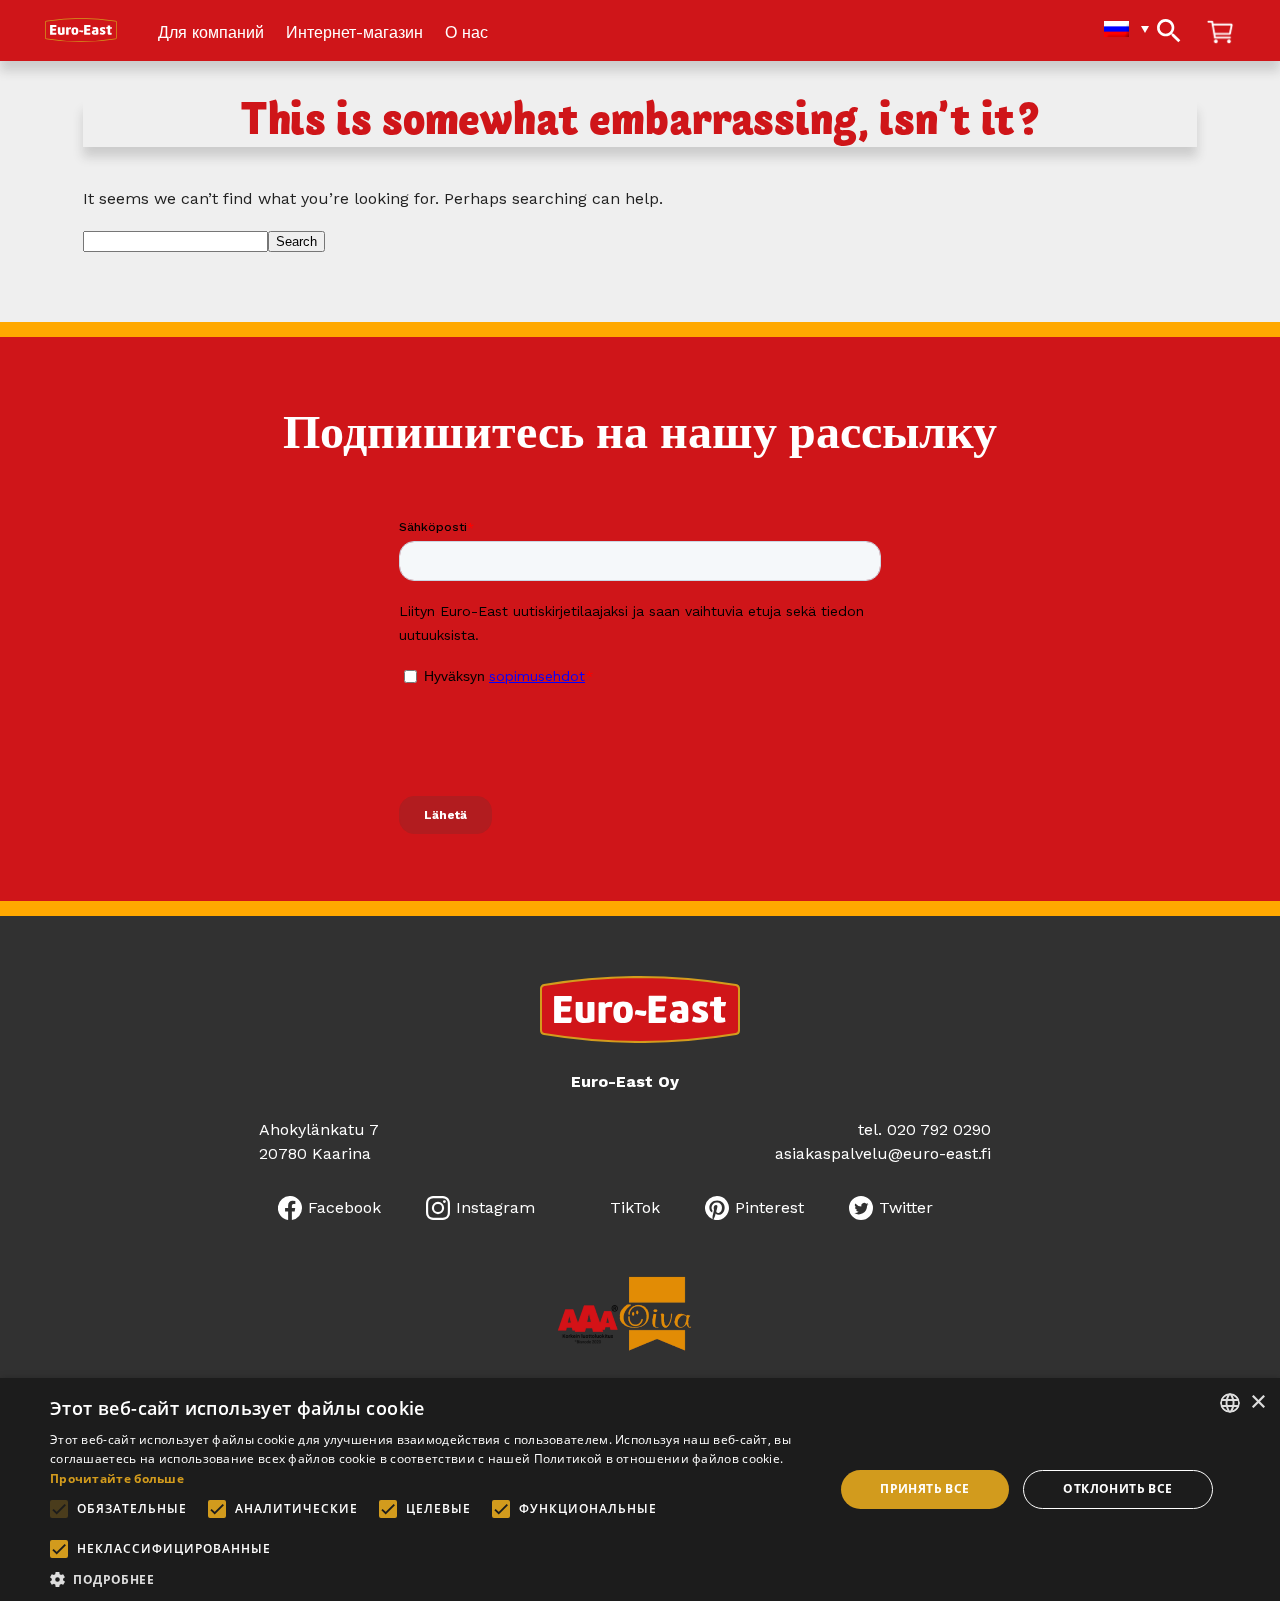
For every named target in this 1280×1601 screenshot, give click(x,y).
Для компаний (211, 33)
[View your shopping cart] (1220, 33)
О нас (466, 33)
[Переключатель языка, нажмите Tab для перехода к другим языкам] (1116, 28)
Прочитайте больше (117, 1478)
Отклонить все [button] (1117, 1488)
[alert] (640, 1489)
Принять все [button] (924, 1488)
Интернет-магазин (354, 33)
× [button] (1257, 1402)
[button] (430, 1577)
